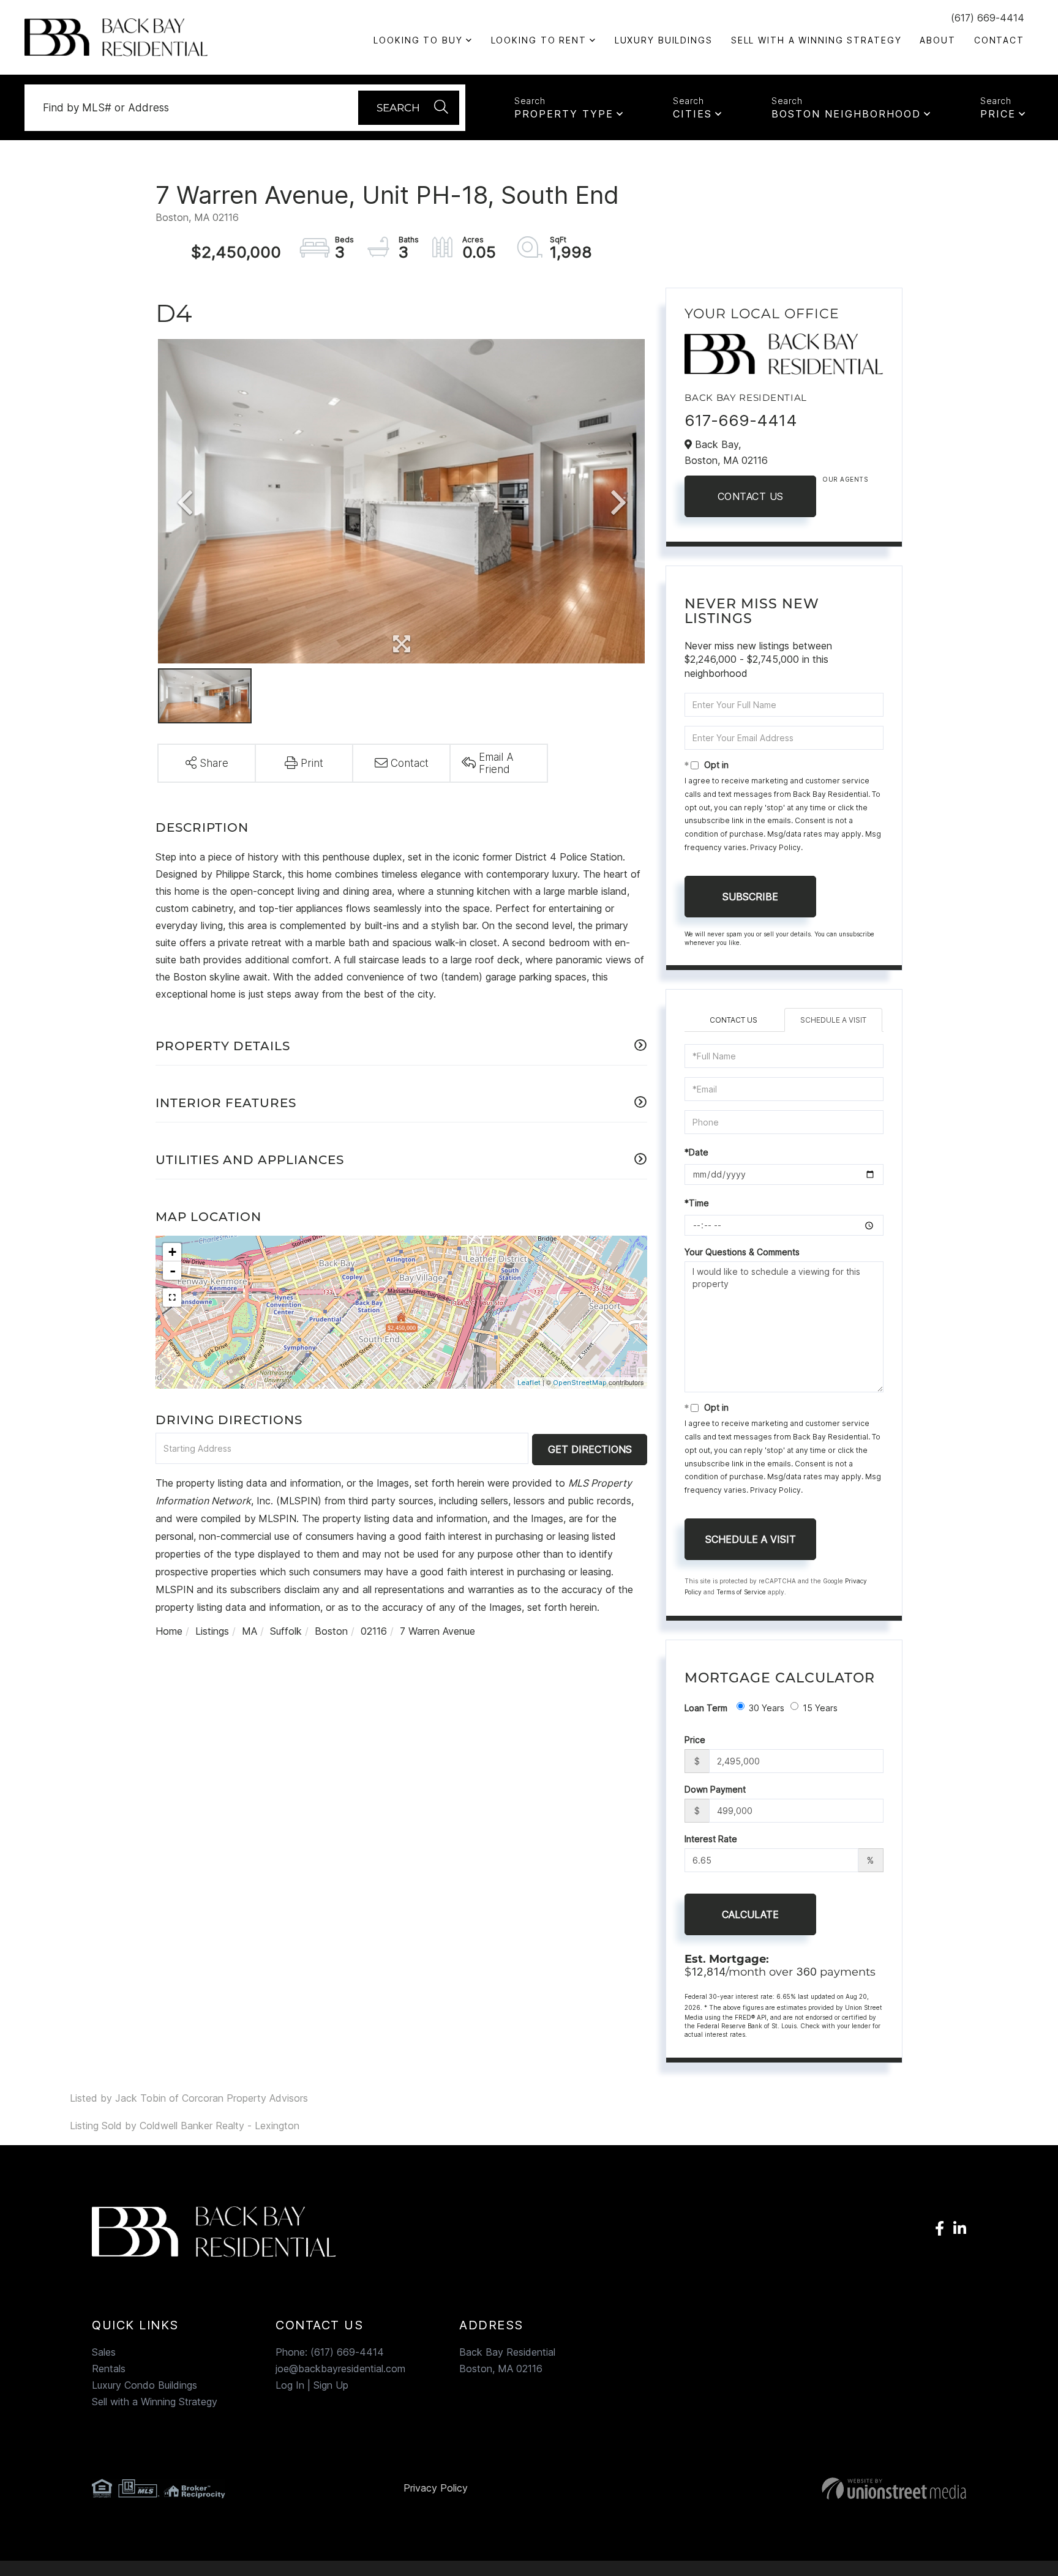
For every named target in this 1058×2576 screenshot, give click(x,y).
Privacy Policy (775, 847)
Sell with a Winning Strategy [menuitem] (816, 40)
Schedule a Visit (833, 1020)
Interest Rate (711, 1839)
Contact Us (751, 496)
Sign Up (331, 2385)
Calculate (750, 1914)
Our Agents (845, 479)
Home (169, 1631)
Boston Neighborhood (846, 114)
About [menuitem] (937, 40)
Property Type (564, 114)
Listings (212, 1631)
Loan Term (706, 1708)
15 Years (820, 1708)
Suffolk (286, 1631)
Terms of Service (741, 1592)
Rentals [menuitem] (109, 2369)
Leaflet (529, 1383)
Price (998, 114)
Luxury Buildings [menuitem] (664, 40)
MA (249, 1631)
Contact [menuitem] (999, 40)
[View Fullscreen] (172, 1297)
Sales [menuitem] (104, 2352)
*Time (697, 1203)
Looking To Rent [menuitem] (539, 40)
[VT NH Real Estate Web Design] (826, 2488)
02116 (374, 1631)
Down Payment (715, 1789)
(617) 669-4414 (988, 18)
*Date (696, 1152)
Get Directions (590, 1449)
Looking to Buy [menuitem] (418, 40)
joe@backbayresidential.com (340, 2369)
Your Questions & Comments (742, 1252)
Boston (331, 1631)
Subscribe (750, 897)
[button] (409, 108)
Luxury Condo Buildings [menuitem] (144, 2385)
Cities (692, 114)
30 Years (767, 1708)
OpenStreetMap (580, 1383)
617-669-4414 (741, 420)
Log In (290, 2385)
